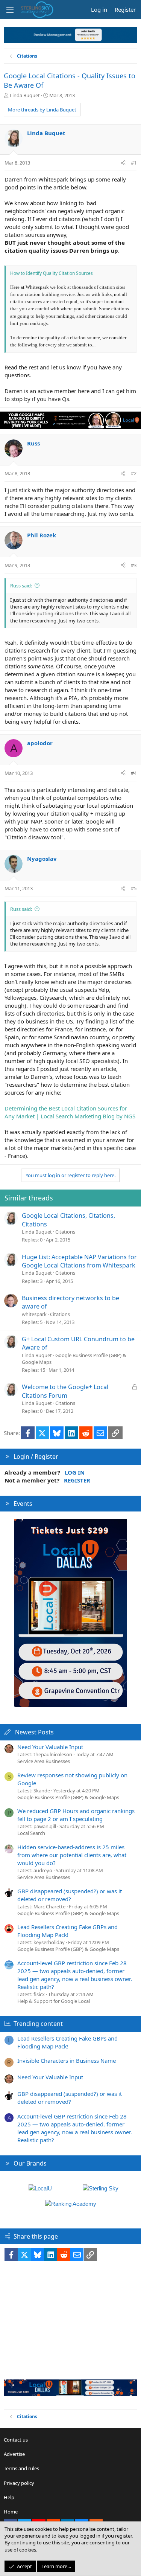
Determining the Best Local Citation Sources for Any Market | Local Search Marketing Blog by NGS (70, 1112)
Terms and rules (21, 2468)
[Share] (123, 163)
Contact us (16, 2440)
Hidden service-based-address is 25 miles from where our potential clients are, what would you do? (72, 1855)
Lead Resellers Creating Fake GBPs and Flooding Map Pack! (67, 1931)
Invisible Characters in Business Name (67, 2060)
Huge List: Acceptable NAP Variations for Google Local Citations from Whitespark (79, 1261)
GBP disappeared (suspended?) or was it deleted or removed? (70, 1895)
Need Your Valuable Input (50, 1747)
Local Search (31, 1833)
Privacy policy (19, 2483)
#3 (134, 565)
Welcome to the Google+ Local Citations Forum (65, 1391)
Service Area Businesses (44, 1761)
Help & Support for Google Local (54, 2001)
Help (9, 2497)
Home (11, 2512)
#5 (134, 888)
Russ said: (21, 586)
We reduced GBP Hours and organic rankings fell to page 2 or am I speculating (76, 1815)
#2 (134, 473)
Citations (65, 1232)
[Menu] (10, 10)
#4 (134, 773)
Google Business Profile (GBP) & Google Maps (68, 1797)
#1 (134, 163)
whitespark (34, 1314)
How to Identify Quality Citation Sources (52, 273)
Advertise (14, 2454)
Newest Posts (34, 1732)
